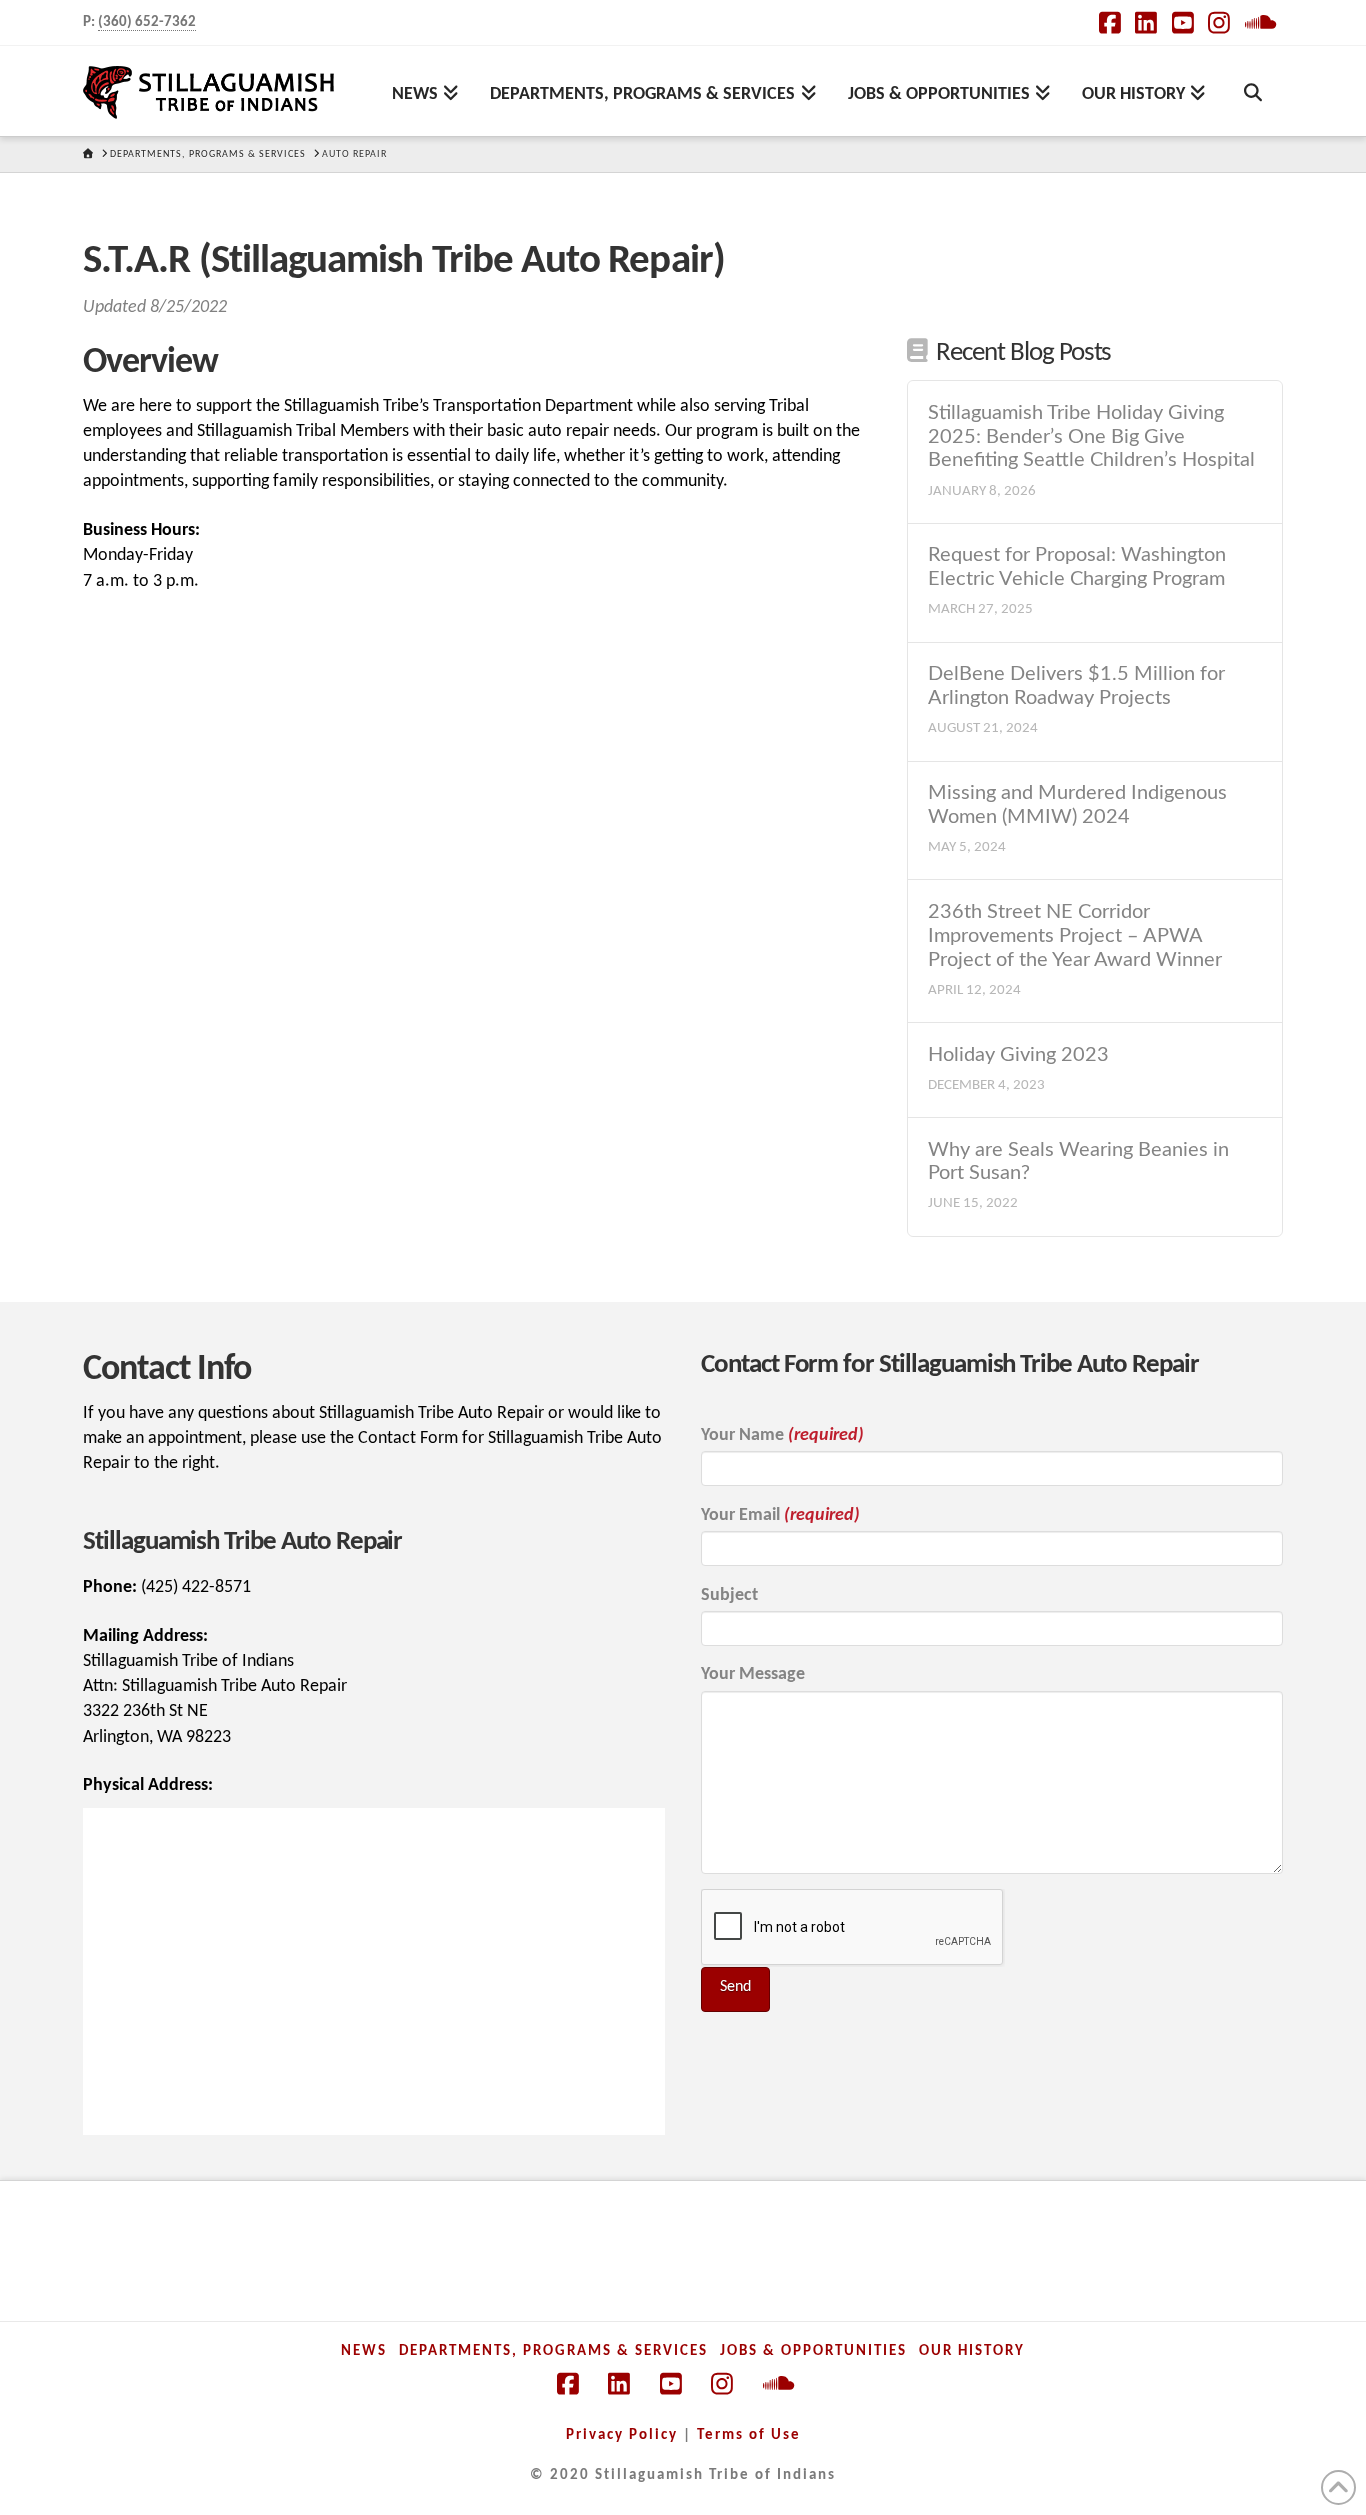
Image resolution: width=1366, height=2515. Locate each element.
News (364, 2351)
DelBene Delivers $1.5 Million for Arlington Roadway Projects (1076, 686)
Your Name (782, 1435)
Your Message (753, 1674)
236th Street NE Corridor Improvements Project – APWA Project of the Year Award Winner (1075, 936)
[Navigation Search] (1252, 91)
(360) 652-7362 (147, 22)
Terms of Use (749, 2435)
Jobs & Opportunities (813, 2351)
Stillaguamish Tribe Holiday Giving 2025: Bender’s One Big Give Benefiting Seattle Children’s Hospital (1091, 437)
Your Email (780, 1515)
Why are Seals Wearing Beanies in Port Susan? (1078, 1162)
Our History (972, 2351)
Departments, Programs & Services (553, 2351)
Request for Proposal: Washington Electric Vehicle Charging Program (1077, 567)
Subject (729, 1595)
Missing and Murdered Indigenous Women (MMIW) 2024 (1077, 805)
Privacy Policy (622, 2435)
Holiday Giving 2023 (1018, 1055)
